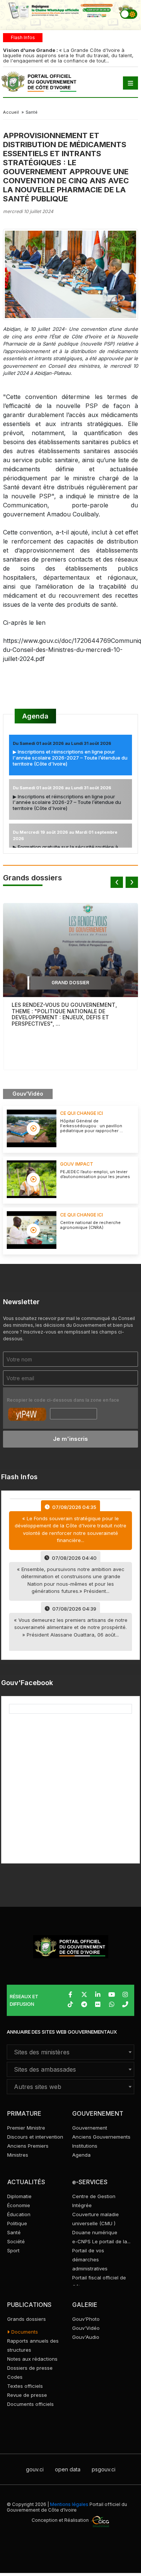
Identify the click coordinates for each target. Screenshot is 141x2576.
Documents (24, 2332)
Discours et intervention (35, 2137)
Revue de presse (27, 2395)
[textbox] (70, 2052)
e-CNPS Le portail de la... (101, 2241)
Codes (15, 2377)
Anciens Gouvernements (101, 2137)
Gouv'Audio (86, 2337)
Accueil (11, 112)
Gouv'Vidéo (86, 2328)
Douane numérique (95, 2232)
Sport (13, 2250)
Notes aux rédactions (32, 2359)
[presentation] (117, 882)
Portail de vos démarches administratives (90, 2259)
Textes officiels (25, 2386)
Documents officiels (30, 2404)
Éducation (19, 2214)
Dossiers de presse (30, 2368)
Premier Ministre (26, 2128)
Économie (19, 2205)
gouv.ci (35, 2469)
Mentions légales (69, 2504)
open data (68, 2469)
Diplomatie (19, 2196)
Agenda (35, 716)
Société (16, 2241)
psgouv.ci (104, 2469)
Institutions (85, 2146)
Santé (14, 2232)
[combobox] (70, 2052)
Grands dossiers (27, 2319)
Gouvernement (90, 2128)
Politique (17, 2223)
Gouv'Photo (86, 2319)
